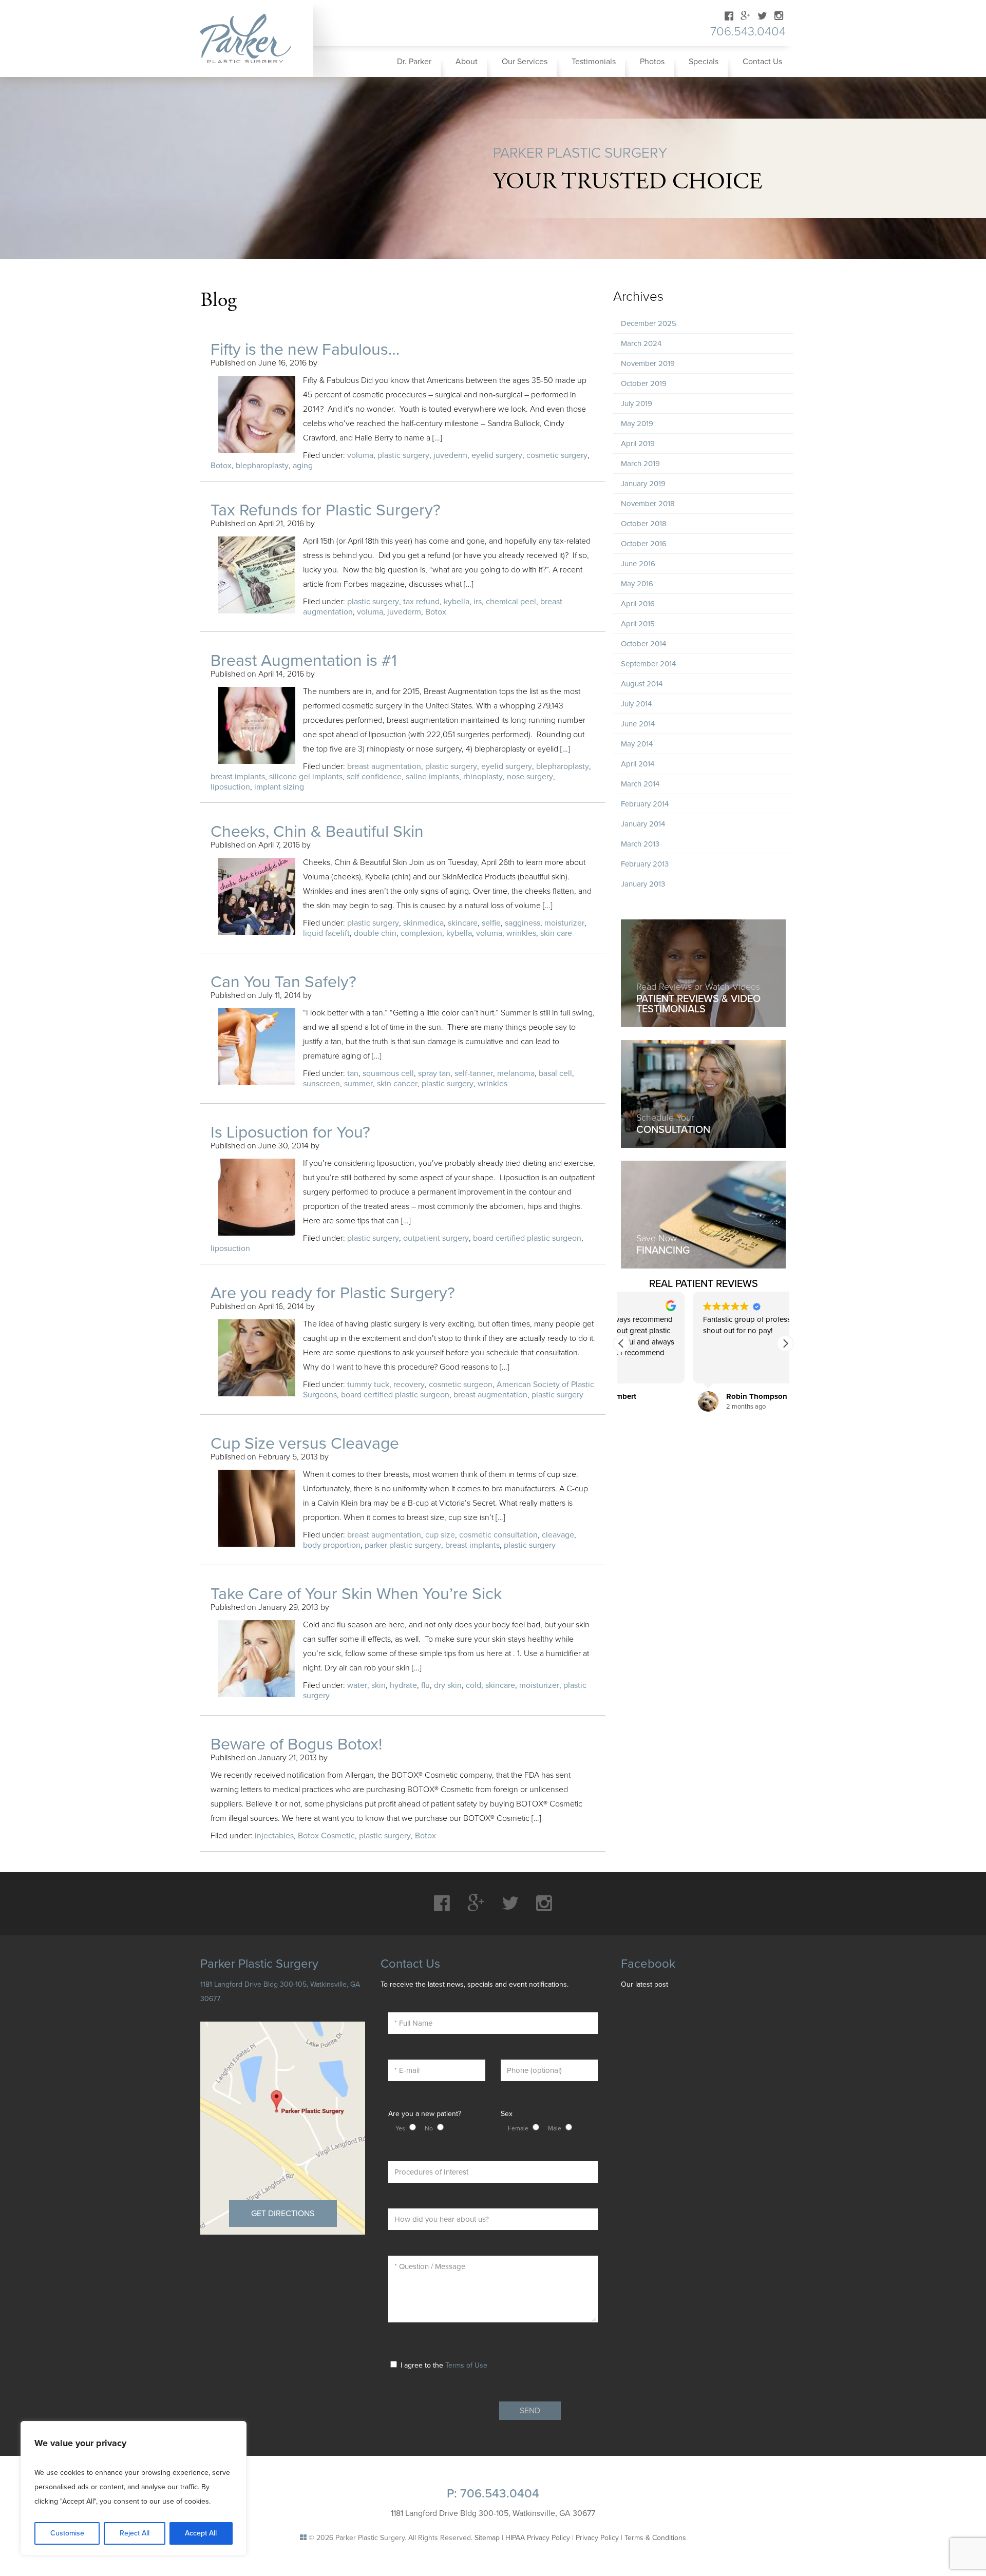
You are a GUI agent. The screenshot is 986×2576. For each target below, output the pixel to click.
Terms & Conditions (655, 2538)
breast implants (238, 777)
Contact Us (762, 62)
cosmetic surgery (557, 455)
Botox (221, 466)
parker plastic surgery (403, 1545)
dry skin (448, 1685)
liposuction (230, 787)
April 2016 (638, 604)
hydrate (403, 1685)
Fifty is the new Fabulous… (305, 350)
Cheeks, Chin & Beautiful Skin (317, 832)
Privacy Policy (597, 2538)
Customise (67, 2533)
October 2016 (644, 544)
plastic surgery (403, 455)
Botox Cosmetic (326, 1836)
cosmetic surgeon (461, 1385)
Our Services (525, 62)
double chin (375, 933)
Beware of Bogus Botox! (296, 1744)
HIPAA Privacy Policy (538, 2538)
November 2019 (648, 363)
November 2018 (648, 504)
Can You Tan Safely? (283, 982)
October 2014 (643, 644)
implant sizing (279, 787)
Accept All (201, 2533)
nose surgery (530, 777)
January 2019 (643, 484)
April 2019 (638, 444)
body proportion (332, 1545)
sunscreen (321, 1084)
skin (378, 1685)
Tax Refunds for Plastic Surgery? (326, 510)
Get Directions (283, 2214)
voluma (360, 455)
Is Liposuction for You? (290, 1132)
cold (473, 1685)
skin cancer (397, 1084)
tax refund (421, 602)
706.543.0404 (748, 32)
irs (478, 602)
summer (358, 1084)
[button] (785, 1343)
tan (353, 1073)
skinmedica (423, 923)
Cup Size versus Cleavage (305, 1444)
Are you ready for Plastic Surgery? (333, 1293)
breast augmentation (384, 766)
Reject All (135, 2533)
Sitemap (487, 2538)
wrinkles (521, 933)
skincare (463, 923)
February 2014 (645, 804)
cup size (440, 1535)
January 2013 (643, 884)
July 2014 (636, 704)
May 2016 (637, 584)
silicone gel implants (306, 777)
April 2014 (638, 764)
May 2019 (637, 424)
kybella (457, 602)
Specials (704, 62)
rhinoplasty (483, 777)
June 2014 (638, 724)
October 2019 (644, 383)
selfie (491, 923)
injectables (274, 1836)
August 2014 (642, 684)
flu (425, 1685)
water (357, 1685)
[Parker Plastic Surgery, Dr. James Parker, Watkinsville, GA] (253, 39)
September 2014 (648, 664)
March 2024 (641, 343)
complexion (421, 933)
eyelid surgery (497, 455)
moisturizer (564, 923)
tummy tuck (368, 1385)
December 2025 (649, 323)
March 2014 (640, 784)
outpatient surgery (436, 1238)
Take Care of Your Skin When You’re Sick (356, 1594)
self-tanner (474, 1073)
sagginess (523, 923)
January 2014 (643, 824)
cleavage (558, 1535)
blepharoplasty (262, 466)
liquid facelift (326, 933)
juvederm (450, 455)
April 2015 (638, 624)
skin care (556, 933)
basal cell (555, 1073)
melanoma (516, 1073)
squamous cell (388, 1073)
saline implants (432, 777)
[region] (134, 2488)
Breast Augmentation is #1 (304, 661)
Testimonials (594, 62)
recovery (409, 1385)
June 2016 (638, 564)
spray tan (434, 1073)
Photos (652, 62)
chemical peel (511, 602)
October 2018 (644, 524)
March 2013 (640, 844)
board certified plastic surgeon (527, 1238)
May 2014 (637, 744)
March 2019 (640, 464)
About (467, 62)
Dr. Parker (414, 62)
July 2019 (637, 403)
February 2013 (645, 864)
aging (303, 466)
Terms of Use (466, 2365)
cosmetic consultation (498, 1535)
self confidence (374, 777)
